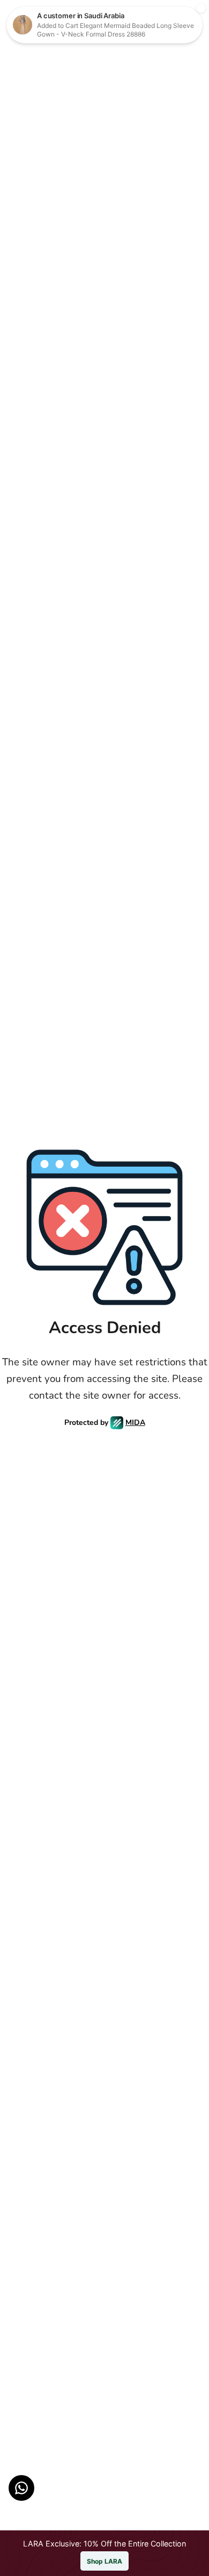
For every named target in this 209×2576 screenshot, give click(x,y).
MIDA (135, 1422)
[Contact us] (21, 2488)
